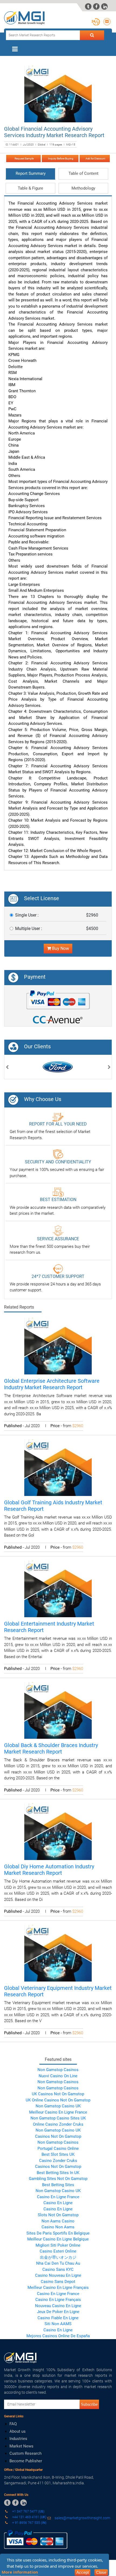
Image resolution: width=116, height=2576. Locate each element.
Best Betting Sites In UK (58, 2173)
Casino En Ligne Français (58, 2300)
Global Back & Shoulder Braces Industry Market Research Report (51, 1748)
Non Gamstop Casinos (58, 2070)
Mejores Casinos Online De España (58, 2336)
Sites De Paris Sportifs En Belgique (58, 2233)
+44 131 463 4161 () (29, 2517)
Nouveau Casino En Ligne (58, 2306)
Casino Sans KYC (58, 2269)
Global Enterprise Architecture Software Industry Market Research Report (52, 1384)
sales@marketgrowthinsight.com (82, 2518)
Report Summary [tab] (31, 173)
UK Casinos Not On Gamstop (58, 2094)
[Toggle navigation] (15, 49)
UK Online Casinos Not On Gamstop (58, 2100)
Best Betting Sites (58, 2185)
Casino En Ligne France (58, 2197)
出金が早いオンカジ (58, 2257)
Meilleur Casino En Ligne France (58, 2112)
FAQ (13, 2424)
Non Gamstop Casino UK (58, 2106)
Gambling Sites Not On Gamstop (58, 2179)
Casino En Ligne (58, 2203)
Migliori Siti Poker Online (58, 2245)
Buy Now (60, 948)
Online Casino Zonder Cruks (58, 2124)
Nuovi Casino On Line (58, 2076)
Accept (83, 2572)
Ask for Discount (95, 158)
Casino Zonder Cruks (58, 2161)
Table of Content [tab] (83, 173)
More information (20, 2572)
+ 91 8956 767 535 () (29, 2523)
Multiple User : (29, 929)
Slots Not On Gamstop (58, 2215)
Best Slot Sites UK (58, 2154)
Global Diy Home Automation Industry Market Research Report (49, 1870)
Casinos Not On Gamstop (58, 2136)
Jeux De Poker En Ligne (58, 2312)
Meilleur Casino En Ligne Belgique (58, 2239)
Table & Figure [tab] (30, 188)
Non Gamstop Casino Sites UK (58, 2118)
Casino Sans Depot (58, 2282)
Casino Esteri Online (58, 2251)
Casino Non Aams (58, 2227)
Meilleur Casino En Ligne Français (58, 2288)
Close (101, 2572)
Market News (21, 2446)
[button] (7, 1068)
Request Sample (24, 158)
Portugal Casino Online (58, 2149)
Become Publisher (26, 2461)
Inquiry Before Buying (60, 158)
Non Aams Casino (58, 2221)
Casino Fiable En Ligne (58, 2318)
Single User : (27, 915)
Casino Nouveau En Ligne (58, 2275)
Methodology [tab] (83, 188)
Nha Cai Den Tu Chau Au (58, 2263)
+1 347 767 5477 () (28, 2511)
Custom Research (25, 2453)
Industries (18, 2439)
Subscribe (89, 2404)
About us (18, 2431)
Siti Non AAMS (58, 2324)
